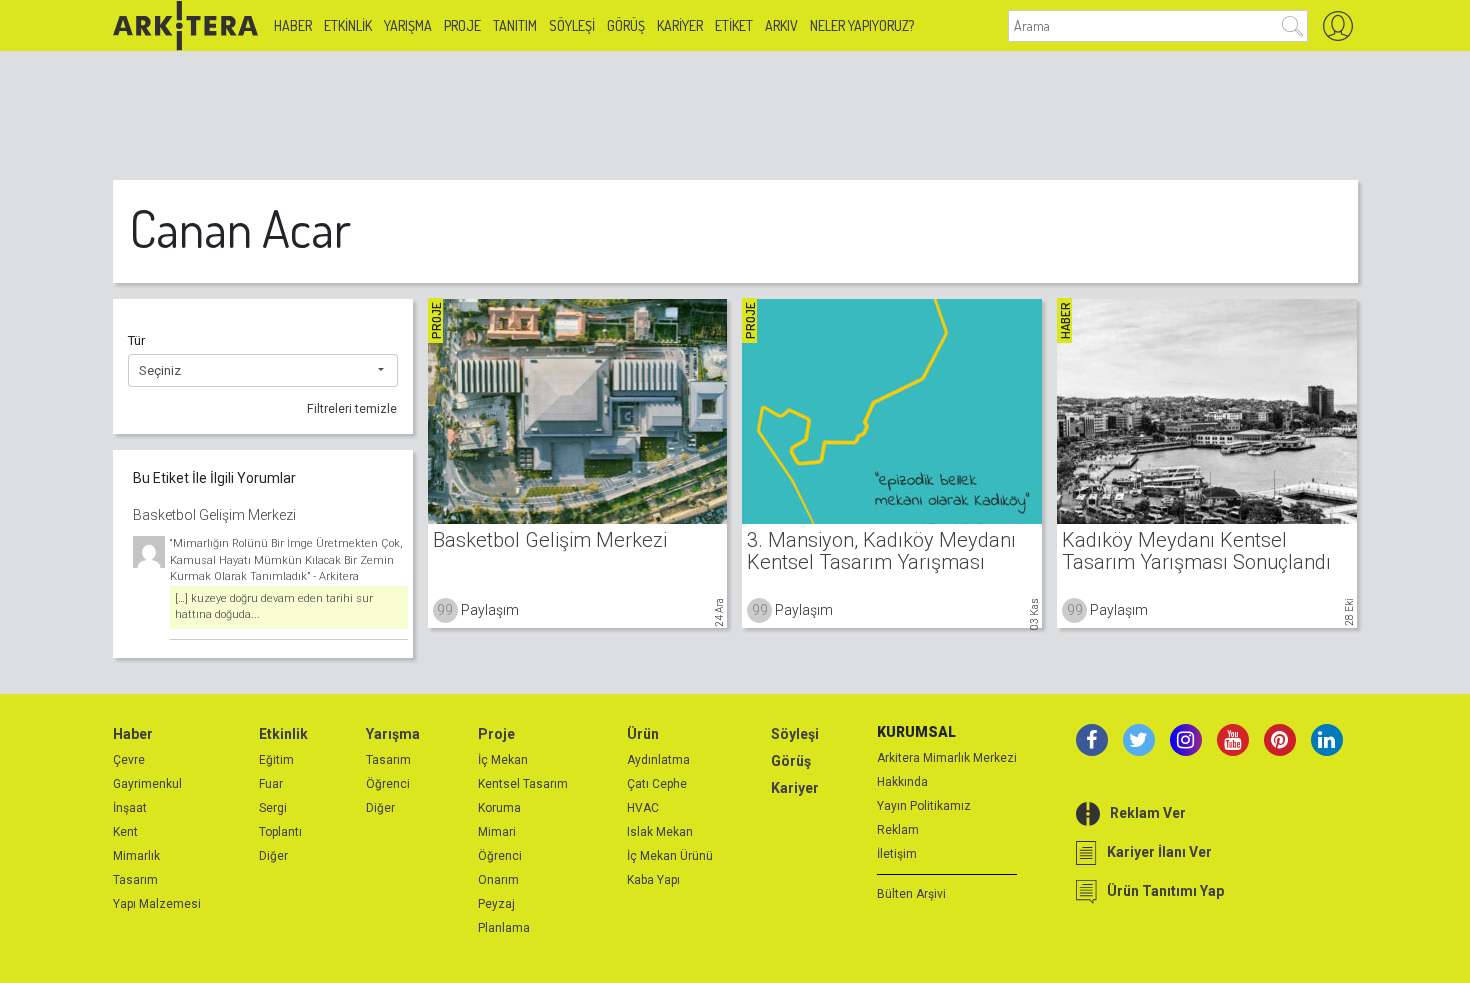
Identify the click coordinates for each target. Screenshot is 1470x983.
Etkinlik (348, 25)
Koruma (499, 808)
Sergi (273, 808)
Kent (125, 832)
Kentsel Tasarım (523, 784)
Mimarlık (136, 856)
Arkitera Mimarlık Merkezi (947, 758)
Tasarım (135, 880)
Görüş (626, 25)
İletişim (897, 854)
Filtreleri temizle (352, 409)
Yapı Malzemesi (157, 904)
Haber (293, 25)
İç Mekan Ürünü (670, 856)
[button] (263, 371)
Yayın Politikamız (924, 806)
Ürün (643, 734)
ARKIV (781, 25)
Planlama (504, 928)
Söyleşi (572, 25)
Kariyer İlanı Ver (1159, 852)
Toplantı (280, 832)
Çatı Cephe (657, 784)
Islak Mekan (660, 832)
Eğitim (276, 760)
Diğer (273, 856)
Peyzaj (496, 904)
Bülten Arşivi (911, 894)
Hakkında (902, 782)
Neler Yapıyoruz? (862, 25)
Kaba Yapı (653, 880)
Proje (462, 25)
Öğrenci (388, 784)
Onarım (498, 880)
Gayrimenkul (147, 784)
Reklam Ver (1148, 813)
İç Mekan (503, 760)
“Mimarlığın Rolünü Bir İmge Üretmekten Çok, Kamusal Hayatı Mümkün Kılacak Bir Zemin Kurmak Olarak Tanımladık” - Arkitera (286, 560)
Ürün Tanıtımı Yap (1165, 891)
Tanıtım (515, 25)
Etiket (734, 25)
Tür (136, 340)
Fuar (271, 784)
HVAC (643, 808)
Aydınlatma (658, 760)
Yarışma (408, 25)
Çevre (129, 760)
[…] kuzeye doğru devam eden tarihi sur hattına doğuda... (274, 607)
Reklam (898, 830)
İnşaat (130, 808)
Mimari (497, 832)
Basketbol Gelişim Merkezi (214, 515)
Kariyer (680, 25)
